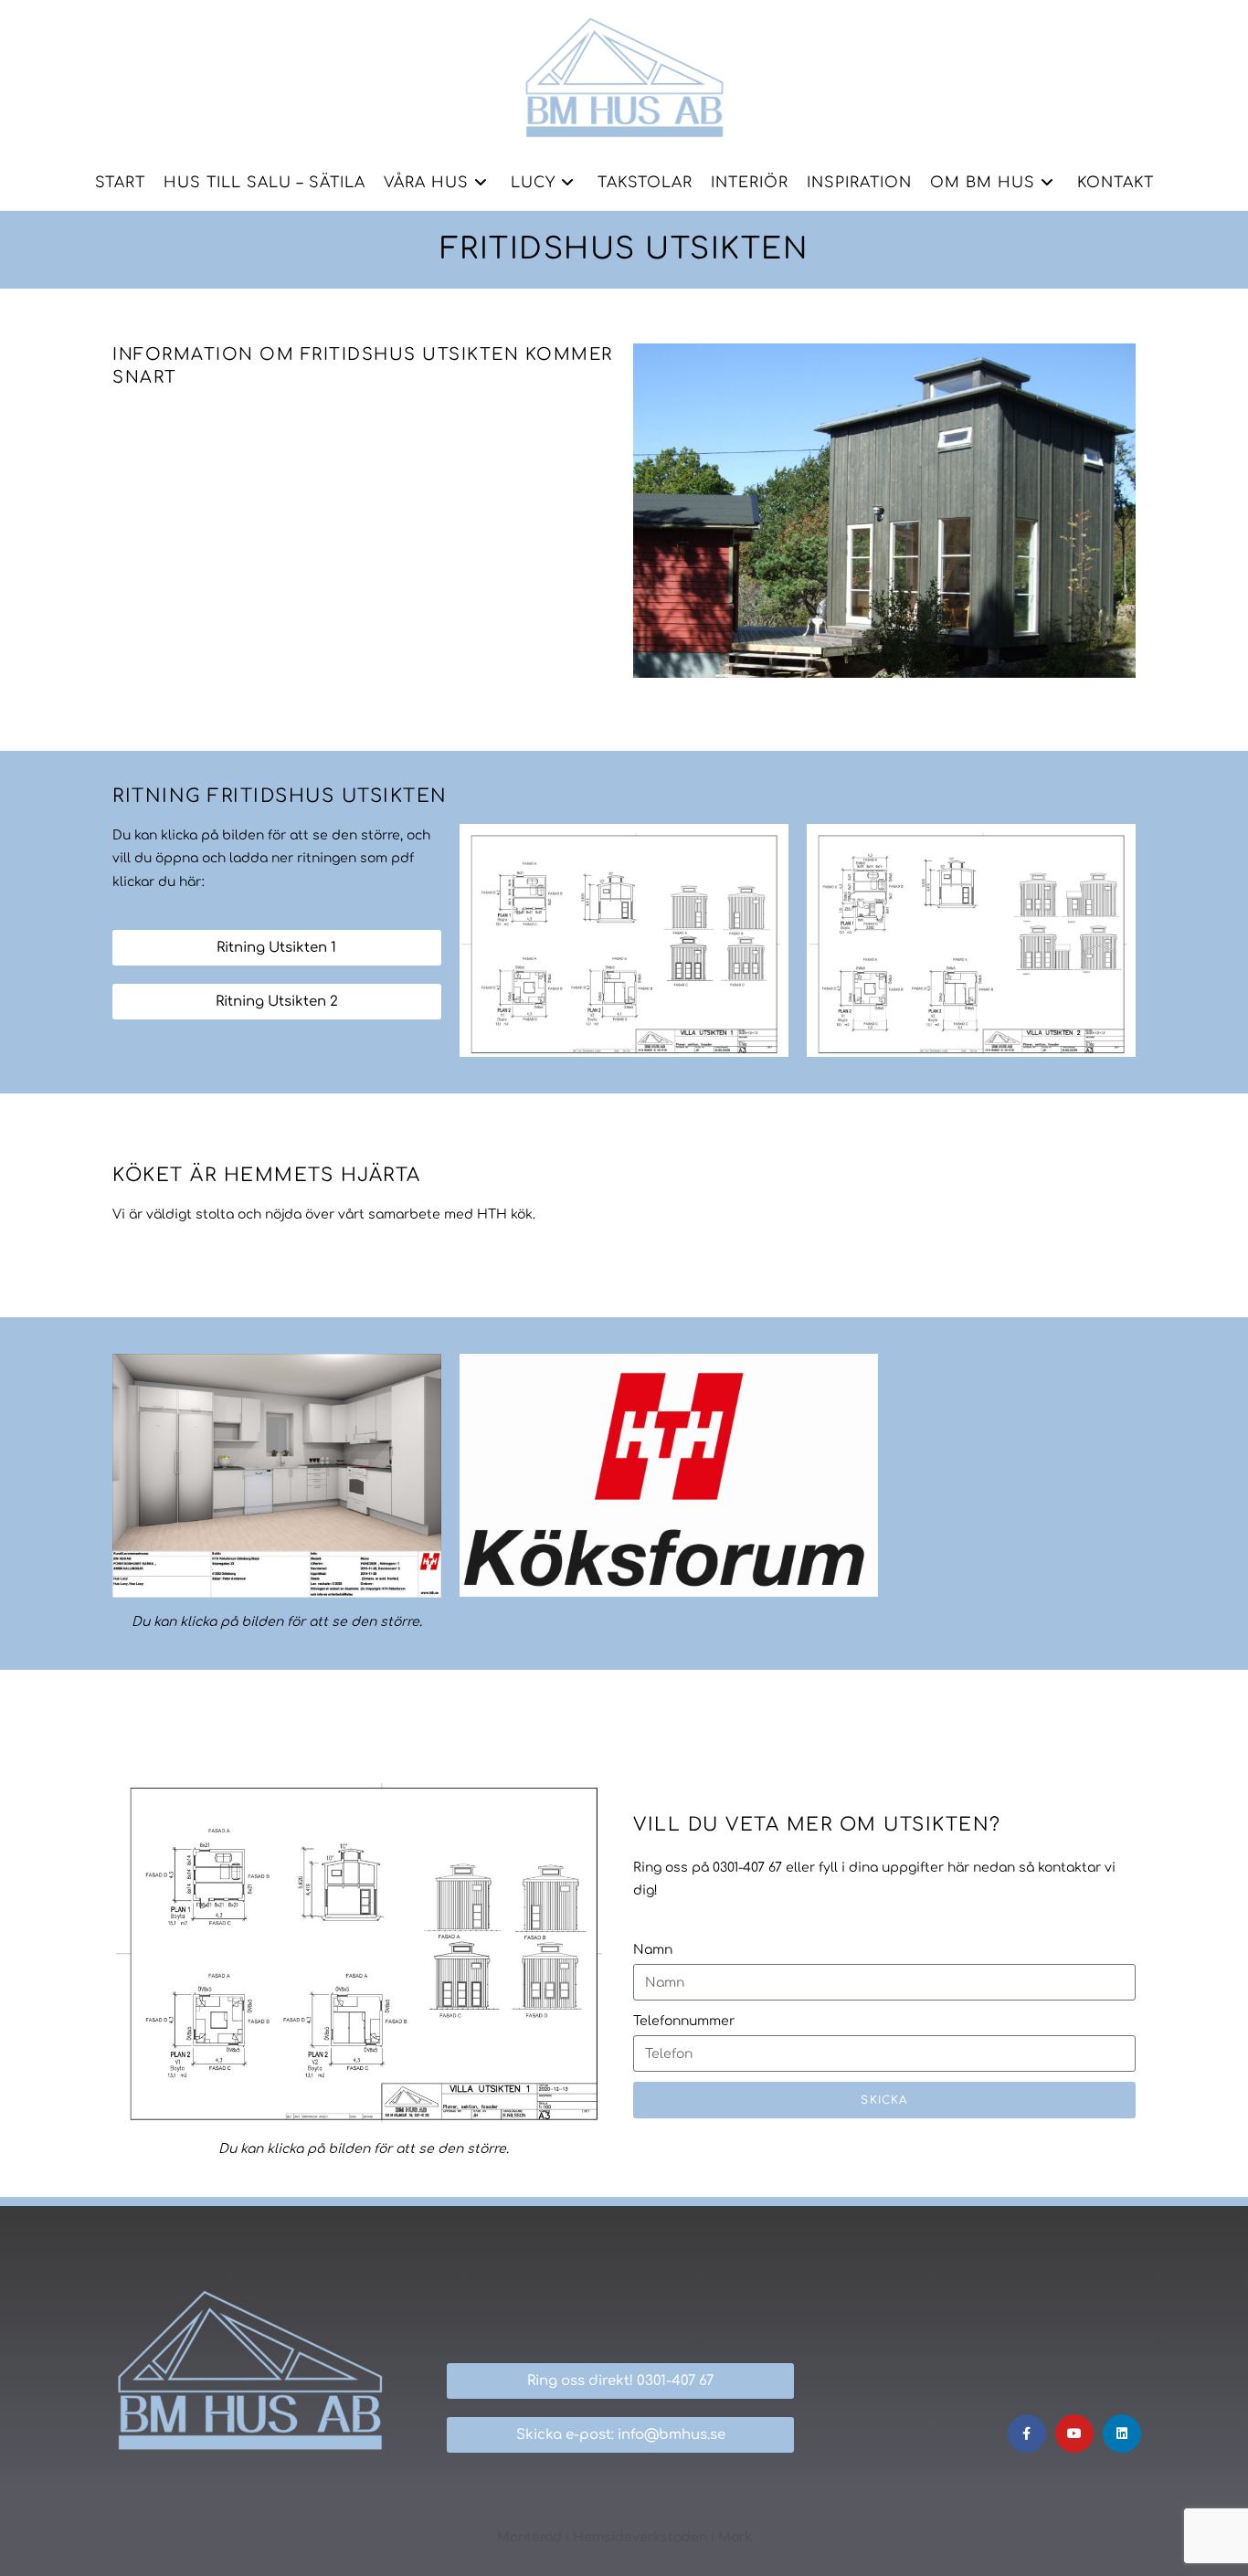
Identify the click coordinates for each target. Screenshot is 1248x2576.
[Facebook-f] (1027, 2433)
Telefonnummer (684, 2021)
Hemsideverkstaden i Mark (662, 2537)
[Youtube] (1074, 2433)
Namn (653, 1950)
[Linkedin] (1122, 2433)
